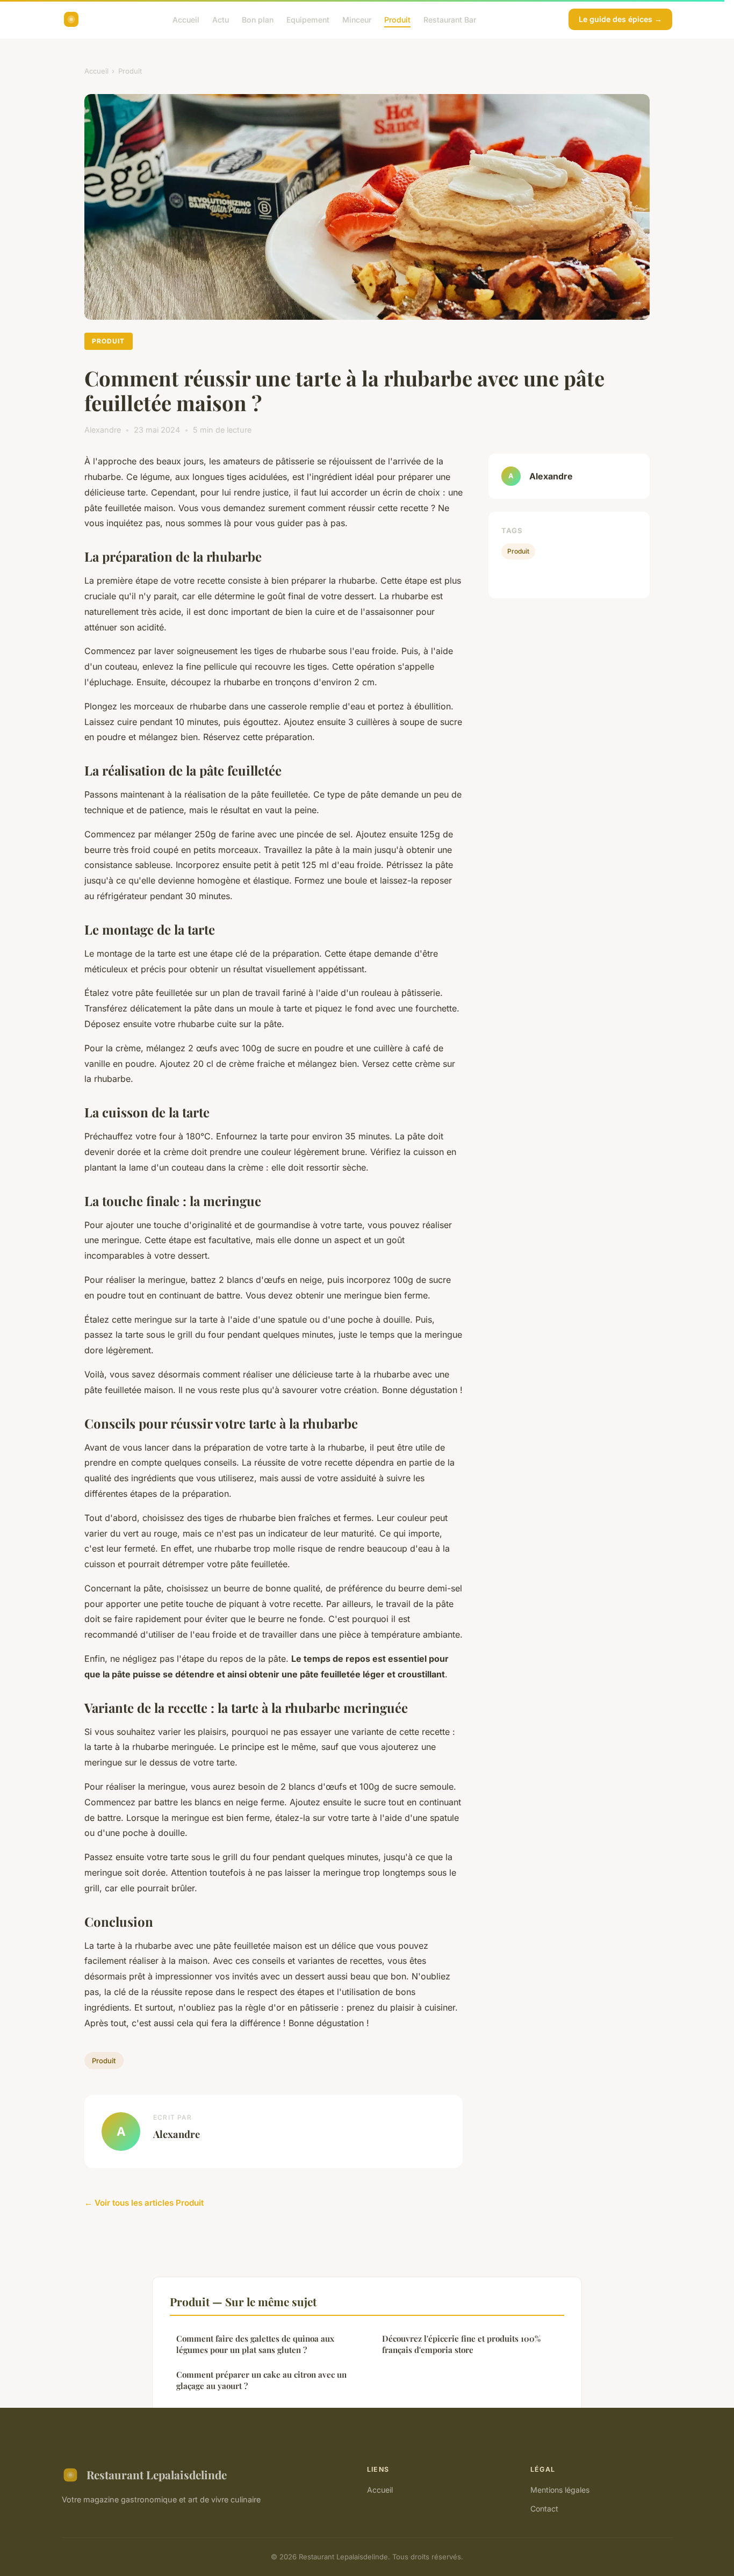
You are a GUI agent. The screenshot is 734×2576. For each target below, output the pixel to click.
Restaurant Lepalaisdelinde (157, 2474)
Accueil (186, 19)
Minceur (357, 19)
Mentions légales (560, 2490)
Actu (221, 19)
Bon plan (258, 19)
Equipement (308, 19)
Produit (397, 19)
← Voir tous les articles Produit (144, 2203)
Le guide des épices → (620, 19)
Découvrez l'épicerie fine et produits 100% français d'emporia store (461, 2344)
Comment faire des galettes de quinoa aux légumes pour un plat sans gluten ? (255, 2344)
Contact (544, 2509)
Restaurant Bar (450, 19)
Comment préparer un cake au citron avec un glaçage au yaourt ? (261, 2380)
